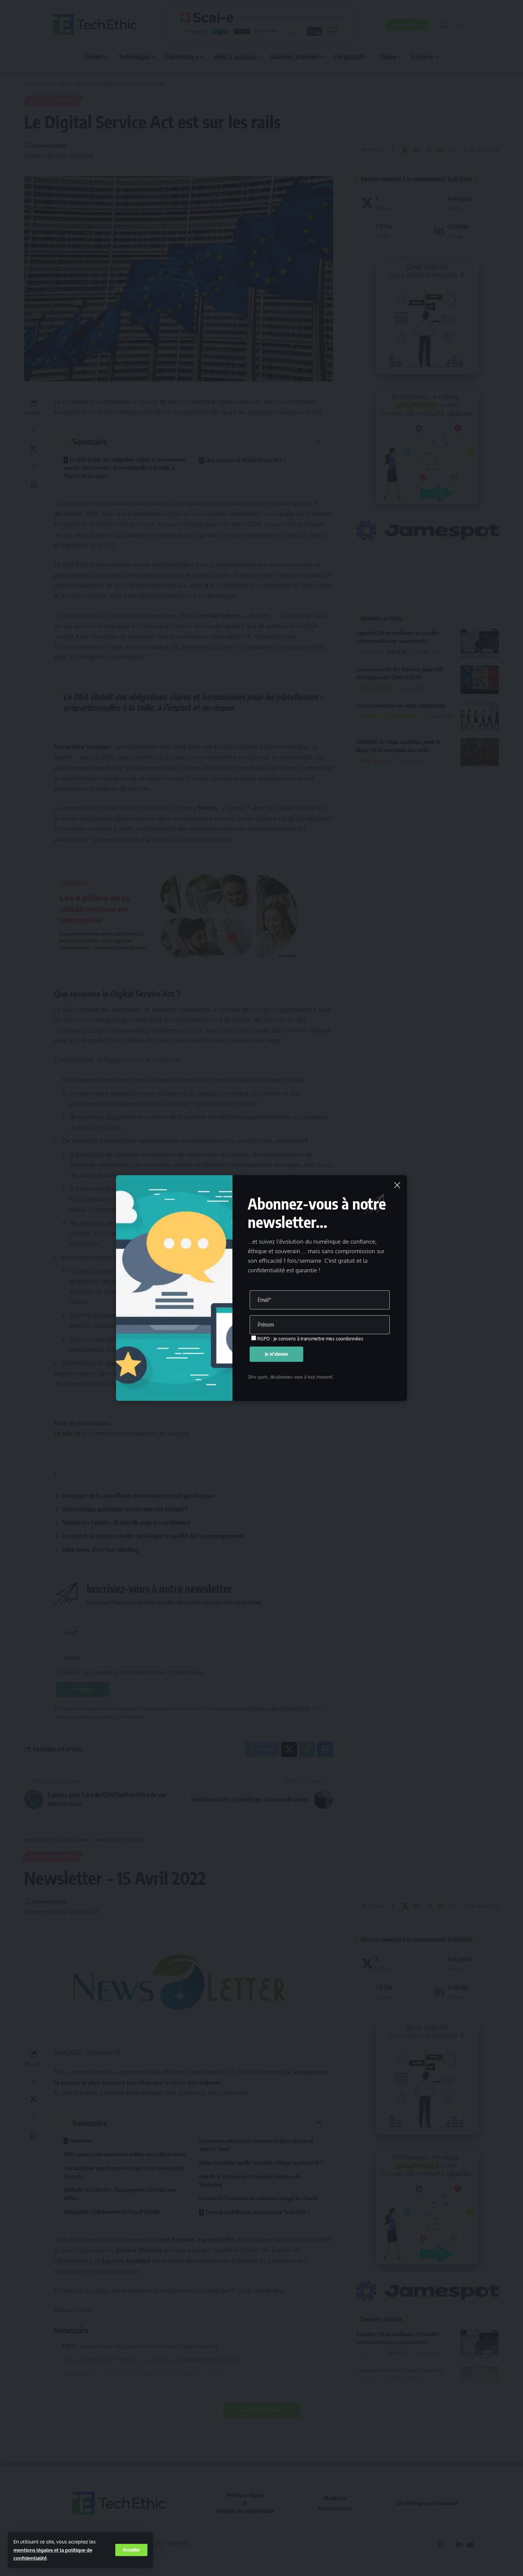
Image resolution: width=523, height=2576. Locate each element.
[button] (131, 2550)
